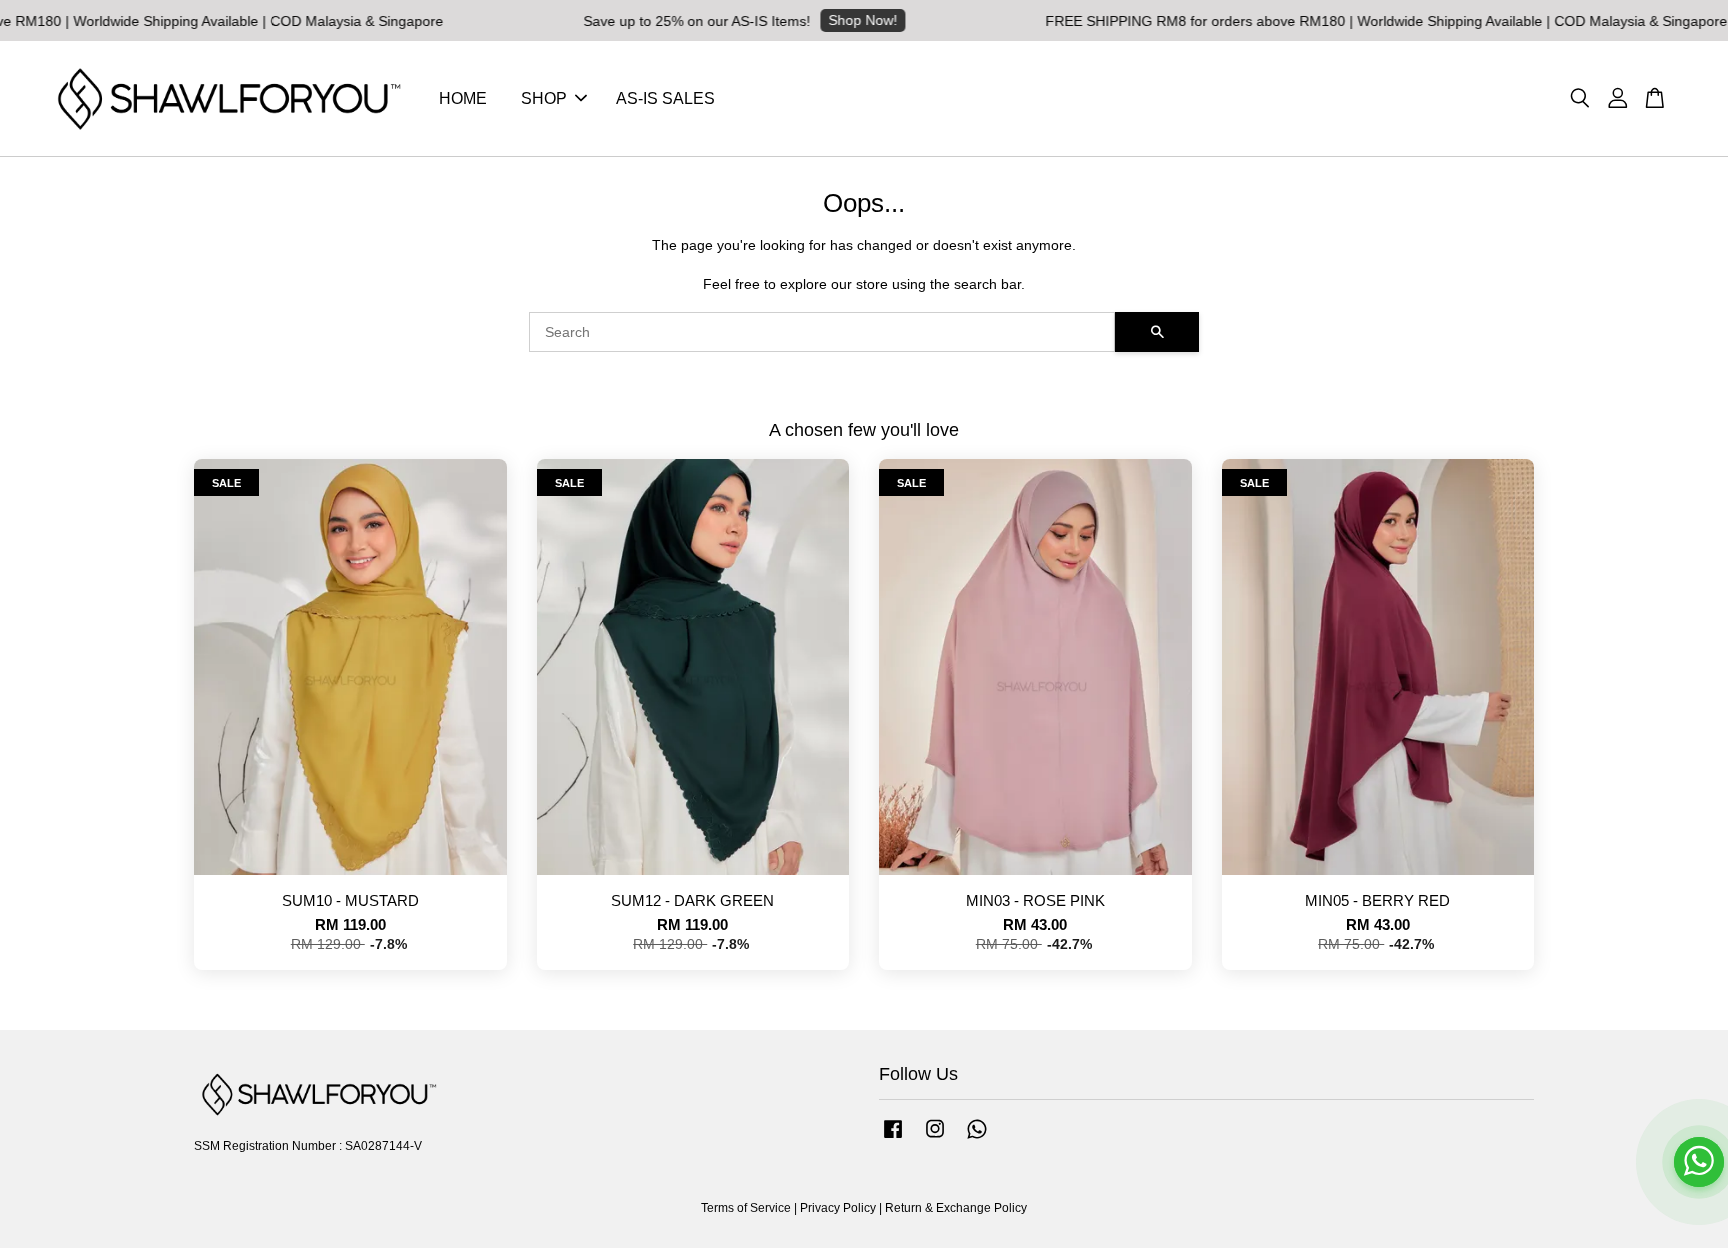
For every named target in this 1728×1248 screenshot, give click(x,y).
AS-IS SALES (665, 98)
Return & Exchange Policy (956, 1208)
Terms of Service (746, 1208)
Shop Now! (908, 20)
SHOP (544, 98)
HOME (463, 98)
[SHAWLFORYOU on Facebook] (893, 1139)
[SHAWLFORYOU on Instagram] (935, 1139)
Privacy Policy (838, 1208)
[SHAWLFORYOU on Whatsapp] (977, 1139)
